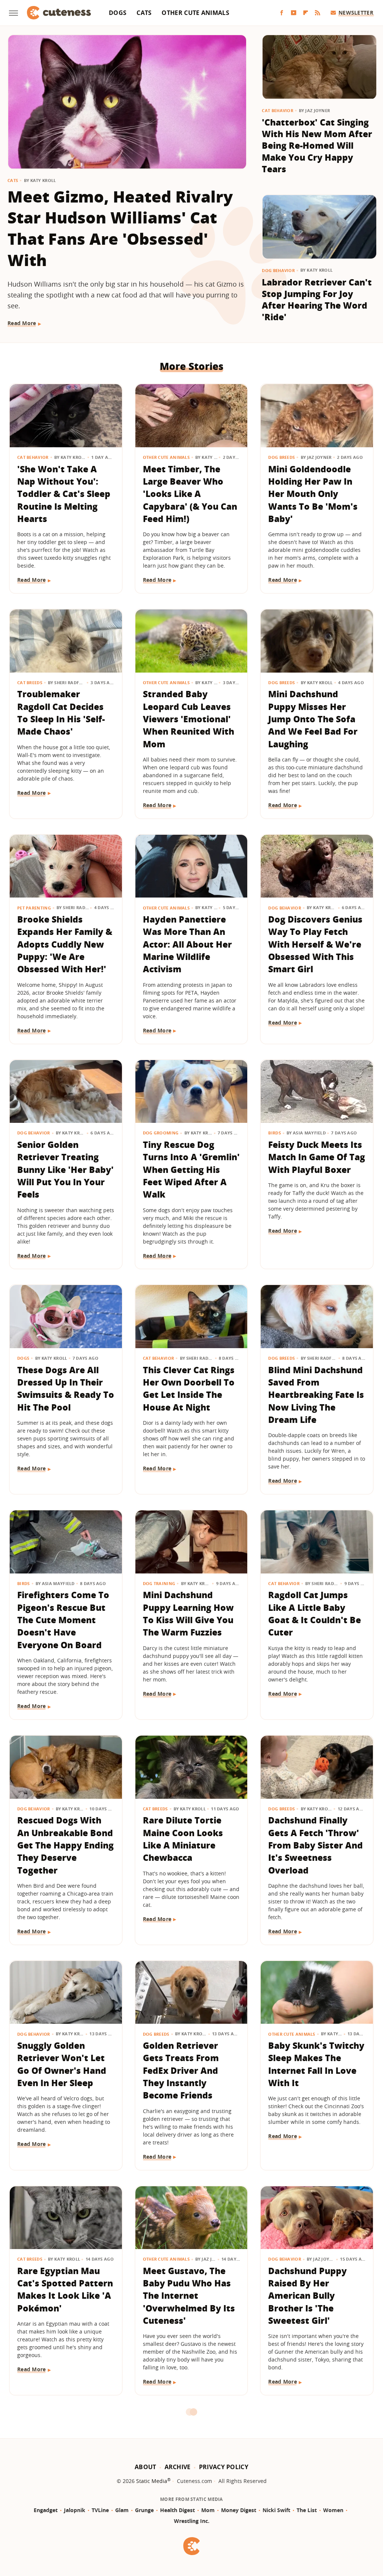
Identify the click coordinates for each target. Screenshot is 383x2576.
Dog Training (159, 1583)
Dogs (118, 13)
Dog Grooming (161, 1133)
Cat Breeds (30, 682)
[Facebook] (282, 13)
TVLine (100, 2510)
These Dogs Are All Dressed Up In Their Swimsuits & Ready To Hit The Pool (66, 1389)
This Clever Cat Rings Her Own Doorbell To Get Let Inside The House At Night (189, 1389)
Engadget (46, 2510)
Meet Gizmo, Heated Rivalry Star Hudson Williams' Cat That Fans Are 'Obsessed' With (120, 228)
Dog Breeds (281, 457)
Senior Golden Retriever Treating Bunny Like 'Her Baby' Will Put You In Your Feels (65, 1169)
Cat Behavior (278, 110)
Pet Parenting (34, 908)
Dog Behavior (278, 270)
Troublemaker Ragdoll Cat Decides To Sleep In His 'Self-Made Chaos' (61, 713)
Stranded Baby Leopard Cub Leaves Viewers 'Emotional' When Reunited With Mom (189, 719)
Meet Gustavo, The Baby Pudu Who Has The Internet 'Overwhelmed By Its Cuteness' (189, 2296)
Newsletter (356, 13)
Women (333, 2510)
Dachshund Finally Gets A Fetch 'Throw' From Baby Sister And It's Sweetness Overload (315, 1845)
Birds (275, 1133)
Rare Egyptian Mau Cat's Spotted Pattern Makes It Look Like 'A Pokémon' (65, 2289)
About (145, 2467)
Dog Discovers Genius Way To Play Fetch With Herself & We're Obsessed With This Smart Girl (315, 944)
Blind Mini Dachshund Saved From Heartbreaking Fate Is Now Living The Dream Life (316, 1395)
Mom (208, 2510)
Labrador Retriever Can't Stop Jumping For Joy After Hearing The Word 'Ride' (317, 300)
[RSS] (318, 13)
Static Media (152, 2481)
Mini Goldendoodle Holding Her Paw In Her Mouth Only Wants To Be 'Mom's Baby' (313, 494)
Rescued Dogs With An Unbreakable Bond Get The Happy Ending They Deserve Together (65, 1845)
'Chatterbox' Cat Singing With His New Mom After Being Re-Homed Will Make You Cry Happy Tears (317, 146)
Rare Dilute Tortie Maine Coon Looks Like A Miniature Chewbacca (183, 1839)
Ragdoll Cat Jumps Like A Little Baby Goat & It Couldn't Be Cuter (315, 1613)
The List (307, 2510)
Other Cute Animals (195, 13)
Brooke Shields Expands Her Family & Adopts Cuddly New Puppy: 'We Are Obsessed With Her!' (65, 944)
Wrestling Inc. (192, 2521)
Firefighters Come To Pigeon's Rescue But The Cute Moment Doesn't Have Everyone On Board (63, 1620)
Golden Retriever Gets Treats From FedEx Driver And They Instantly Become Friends (181, 2070)
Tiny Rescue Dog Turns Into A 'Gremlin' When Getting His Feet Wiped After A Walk (191, 1169)
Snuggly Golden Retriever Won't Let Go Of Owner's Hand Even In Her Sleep (62, 2064)
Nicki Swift (276, 2510)
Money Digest (239, 2510)
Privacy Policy (224, 2467)
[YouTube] (294, 13)
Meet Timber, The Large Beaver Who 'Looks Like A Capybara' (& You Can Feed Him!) (190, 494)
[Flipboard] (306, 13)
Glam (122, 2510)
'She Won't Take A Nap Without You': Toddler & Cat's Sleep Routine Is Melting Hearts (64, 494)
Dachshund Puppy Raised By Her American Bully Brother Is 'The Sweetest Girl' (307, 2296)
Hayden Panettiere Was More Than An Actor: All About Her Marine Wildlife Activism (187, 944)
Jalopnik (75, 2510)
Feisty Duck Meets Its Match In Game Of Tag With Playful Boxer (317, 1157)
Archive (178, 2467)
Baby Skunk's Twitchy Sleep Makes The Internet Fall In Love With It (316, 2064)
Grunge (144, 2510)
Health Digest (177, 2510)
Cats (144, 13)
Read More (22, 323)
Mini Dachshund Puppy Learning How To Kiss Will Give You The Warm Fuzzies (188, 1613)
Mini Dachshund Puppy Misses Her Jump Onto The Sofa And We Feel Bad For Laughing (313, 719)
